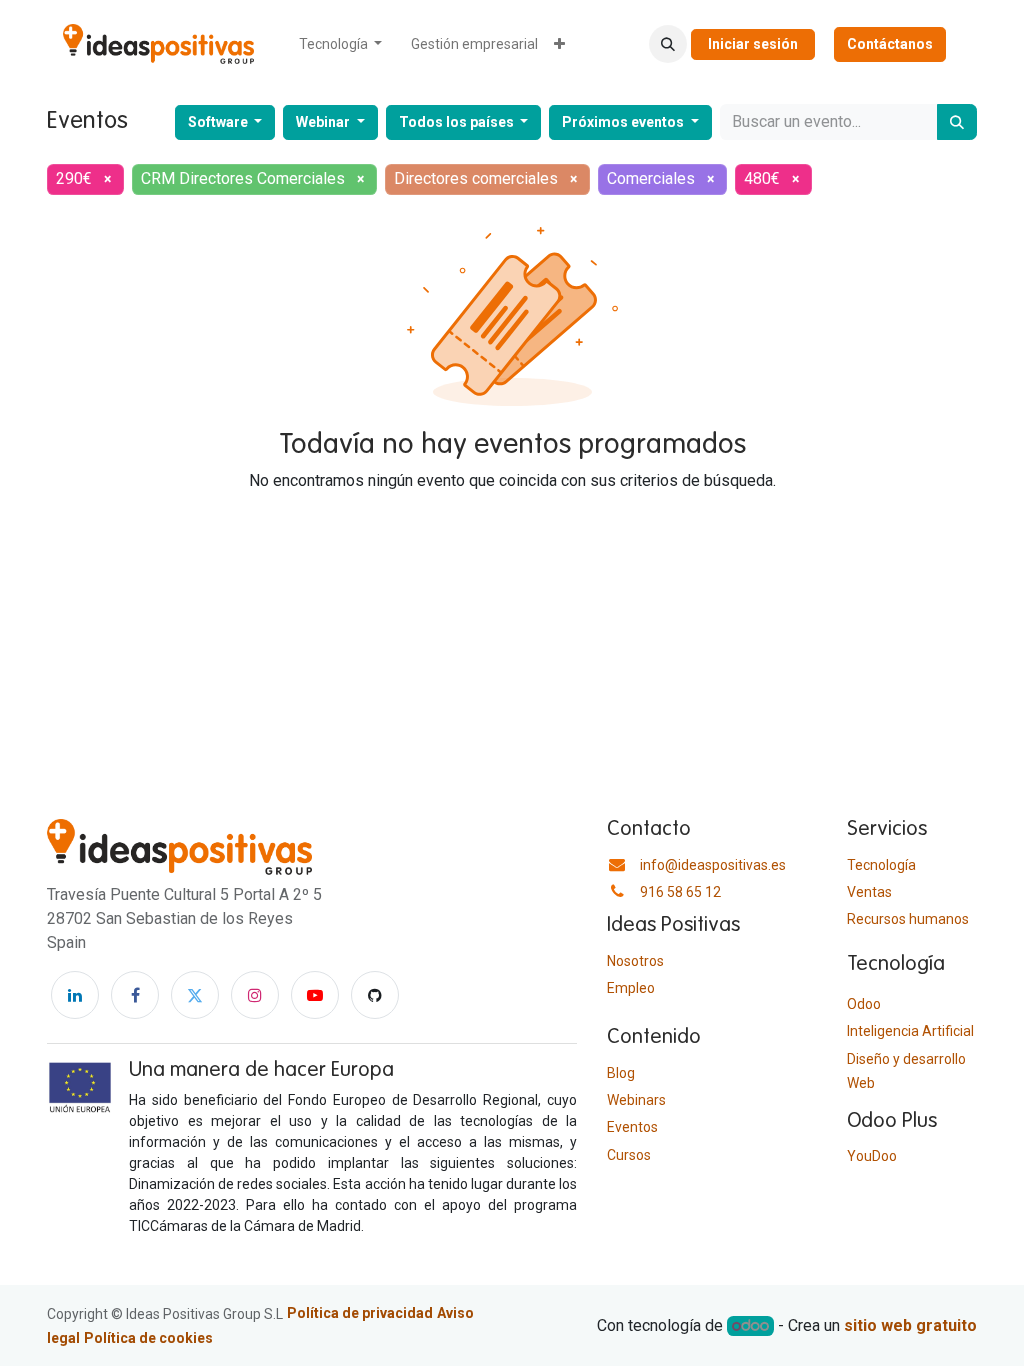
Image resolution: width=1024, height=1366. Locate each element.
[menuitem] (341, 44)
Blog (621, 1073)
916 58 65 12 (680, 892)
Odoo (864, 1004)
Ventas (869, 892)
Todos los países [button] (458, 122)
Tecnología (881, 865)
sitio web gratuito (910, 1325)
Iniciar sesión (753, 44)
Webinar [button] (324, 122)
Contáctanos (890, 44)
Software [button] (219, 122)
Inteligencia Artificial (910, 1031)
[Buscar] (957, 122)
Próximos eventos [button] (624, 122)
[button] (668, 44)
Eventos (632, 1127)
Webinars (636, 1100)
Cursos (629, 1155)
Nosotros (635, 961)
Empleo (631, 988)
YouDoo (872, 1156)
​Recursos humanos (908, 919)
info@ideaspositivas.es (713, 865)
